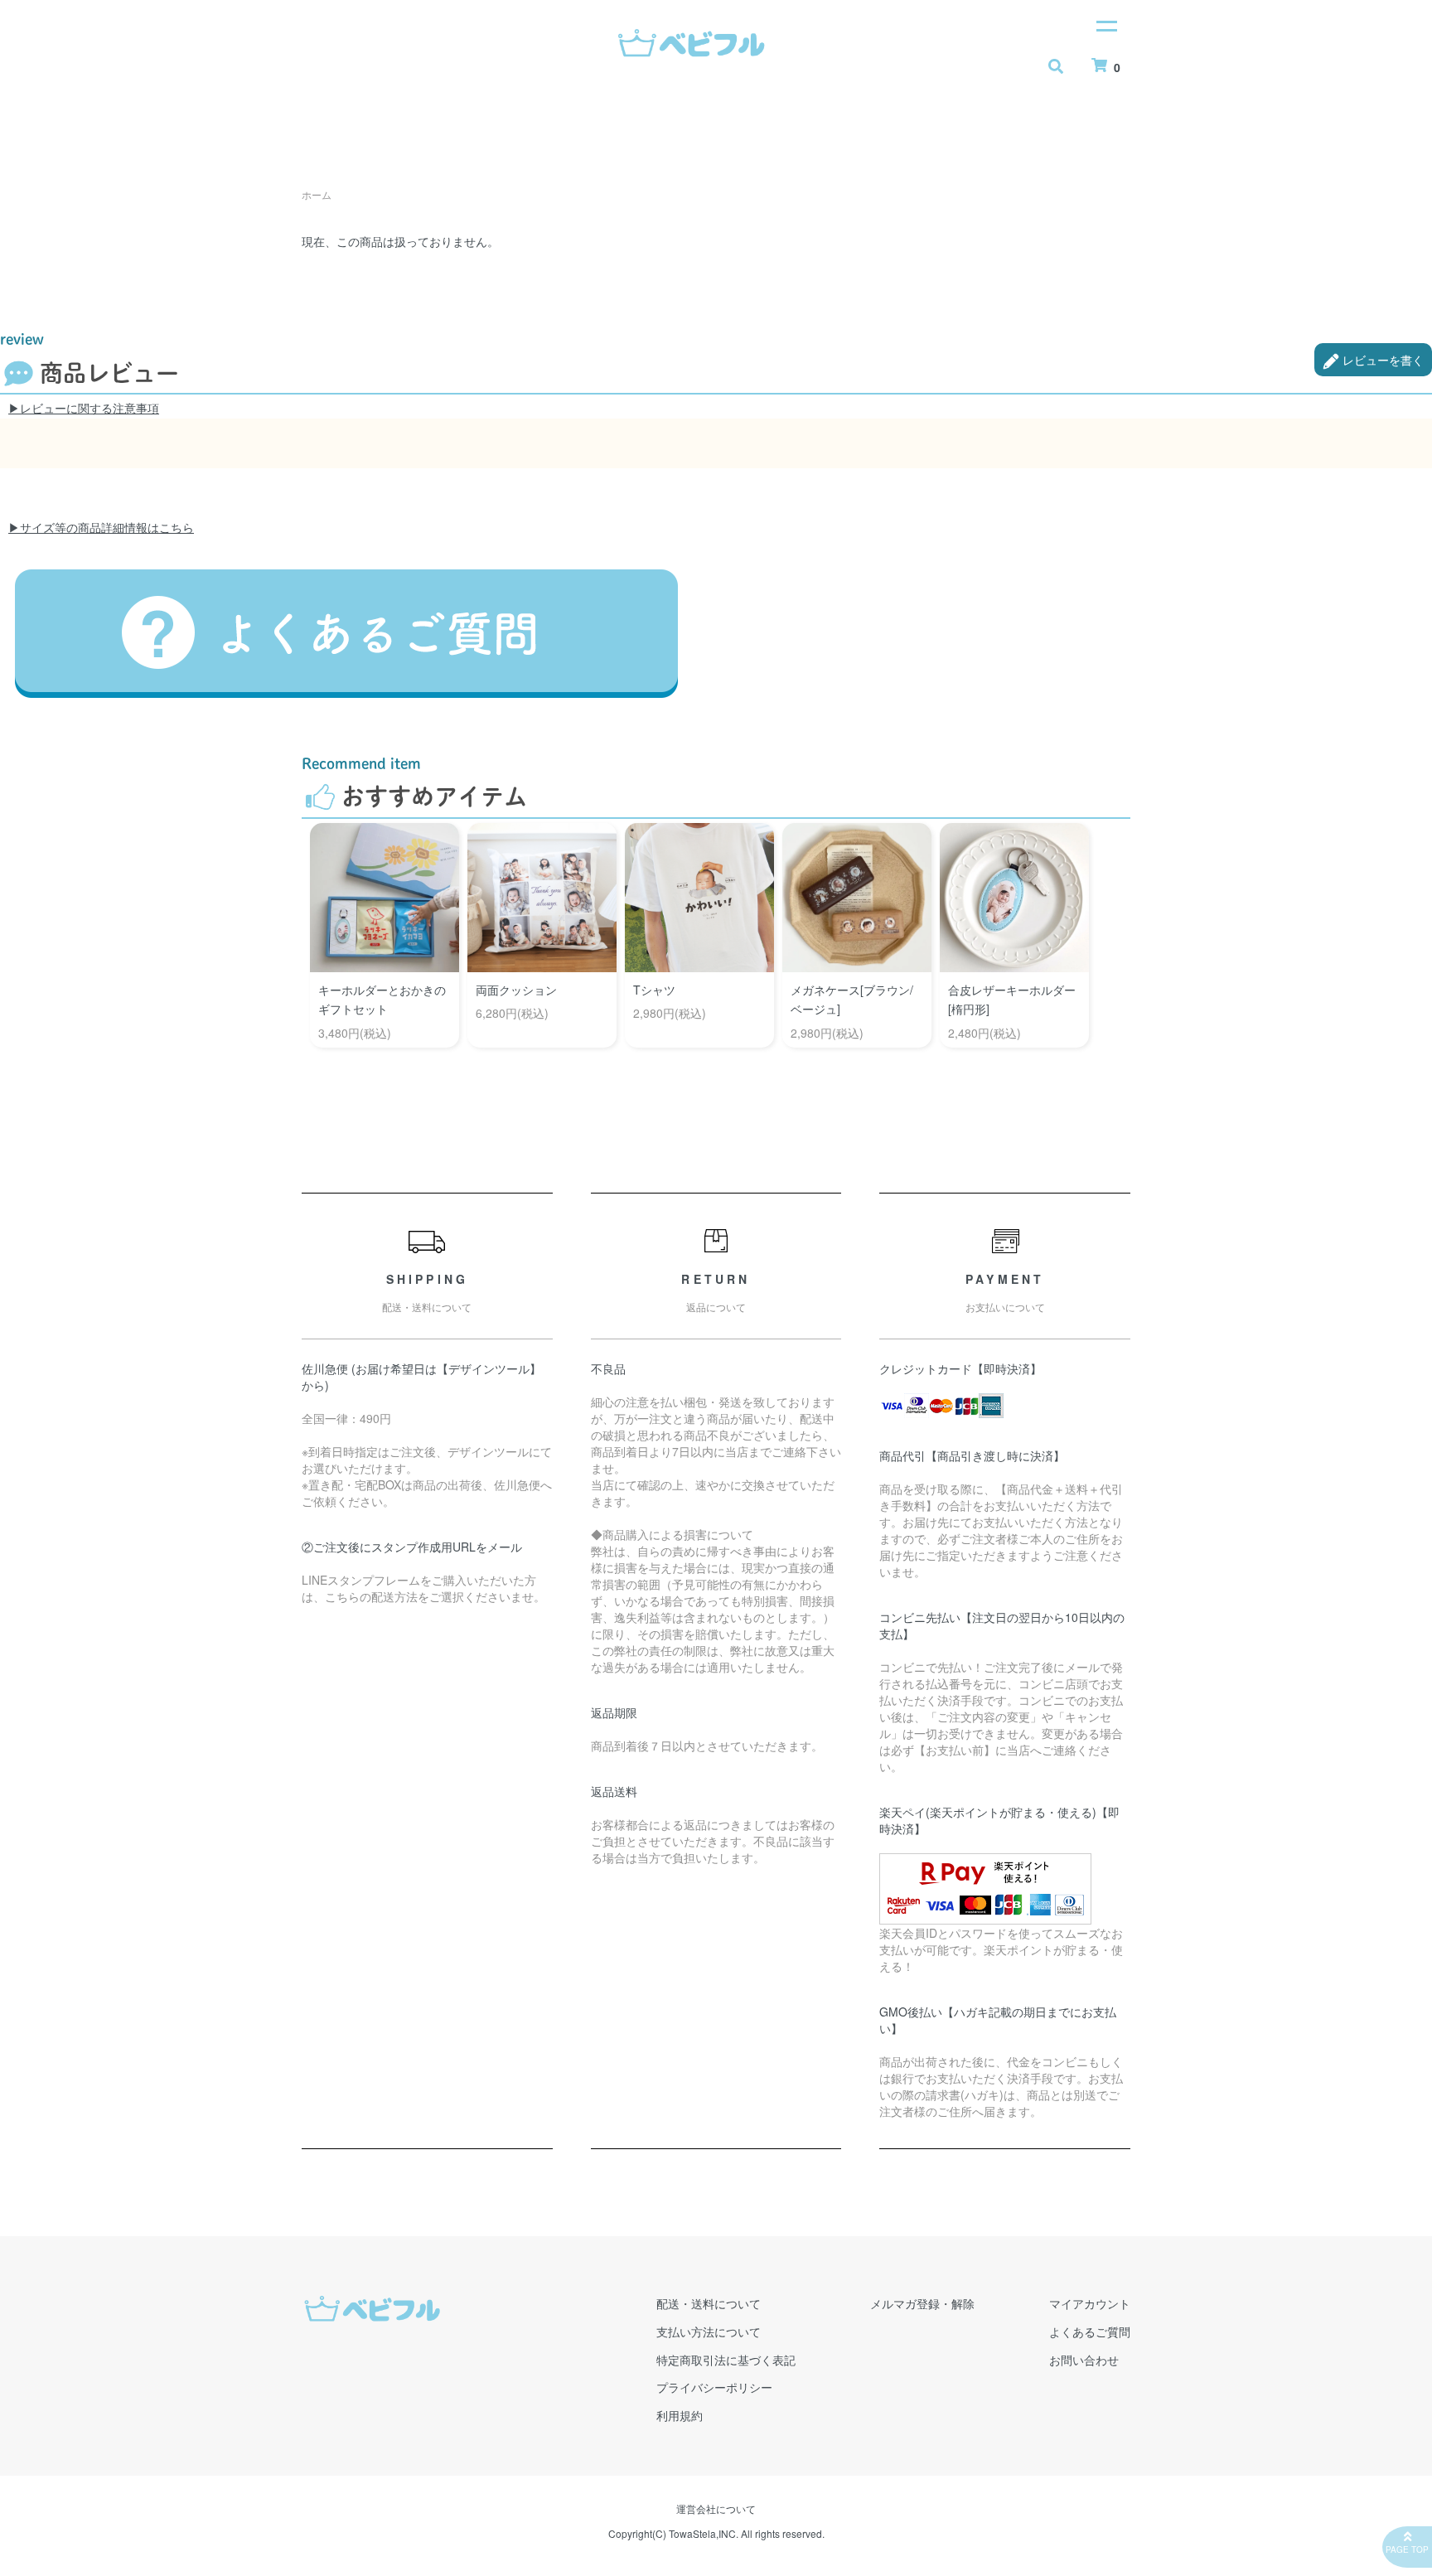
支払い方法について (709, 2331)
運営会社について (716, 2508)
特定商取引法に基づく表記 (726, 2360)
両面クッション (516, 990)
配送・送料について (709, 2303)
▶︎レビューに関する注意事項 (84, 408)
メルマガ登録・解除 (922, 2303)
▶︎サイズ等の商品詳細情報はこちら (101, 527)
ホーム (317, 194)
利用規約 (680, 2415)
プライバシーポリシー (714, 2387)
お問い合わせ (1084, 2360)
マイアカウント (1090, 2303)
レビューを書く (1381, 360)
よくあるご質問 (1090, 2331)
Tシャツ (654, 990)
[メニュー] (1105, 25)
